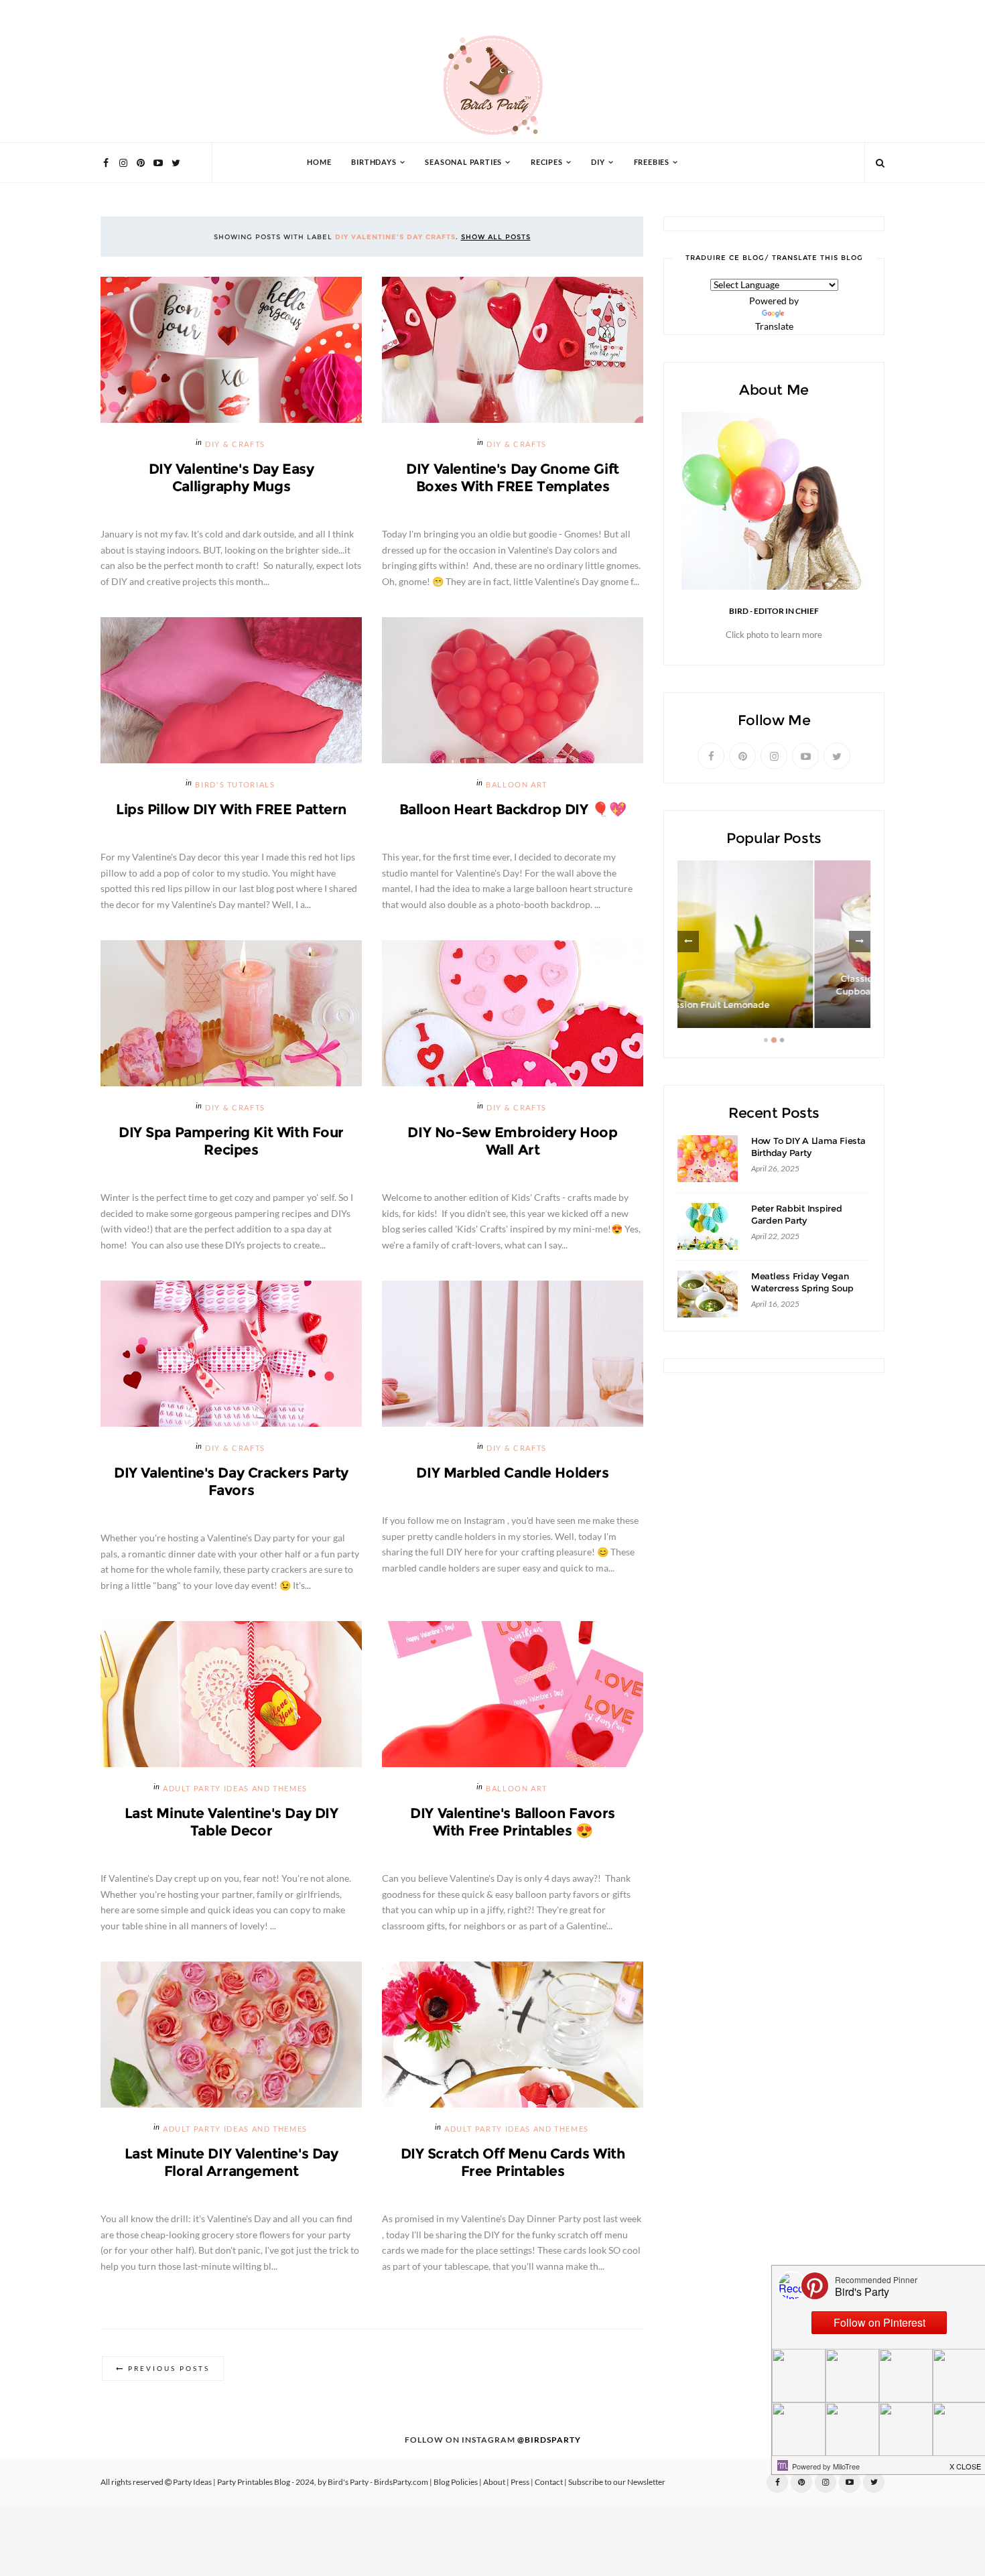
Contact (549, 2482)
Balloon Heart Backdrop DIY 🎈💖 (513, 809)
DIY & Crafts (235, 445)
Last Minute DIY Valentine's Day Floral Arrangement (232, 2162)
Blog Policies (456, 2482)
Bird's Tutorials (235, 785)
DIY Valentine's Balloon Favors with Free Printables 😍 (512, 1822)
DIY (598, 163)
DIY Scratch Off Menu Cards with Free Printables (513, 2162)
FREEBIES (652, 163)
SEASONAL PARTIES (463, 163)
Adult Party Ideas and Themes (235, 1789)
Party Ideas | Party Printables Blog (232, 2482)
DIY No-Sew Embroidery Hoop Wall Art (512, 1141)
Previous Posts (169, 2369)
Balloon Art (517, 785)
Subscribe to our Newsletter (617, 2482)
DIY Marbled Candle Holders (512, 1473)
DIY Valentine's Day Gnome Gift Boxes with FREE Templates (512, 477)
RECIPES (547, 163)
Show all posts (496, 237)
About (494, 2482)
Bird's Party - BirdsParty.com (378, 2482)
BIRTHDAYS (374, 163)
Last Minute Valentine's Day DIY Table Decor (232, 1822)
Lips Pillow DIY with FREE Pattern (231, 809)
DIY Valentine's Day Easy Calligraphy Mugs (232, 477)
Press (520, 2482)
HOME (319, 163)
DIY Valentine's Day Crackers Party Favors (231, 1481)
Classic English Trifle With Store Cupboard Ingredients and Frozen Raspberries (774, 992)
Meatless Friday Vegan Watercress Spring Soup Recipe (802, 1288)
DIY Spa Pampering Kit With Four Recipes (231, 1141)
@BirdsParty (549, 2440)
